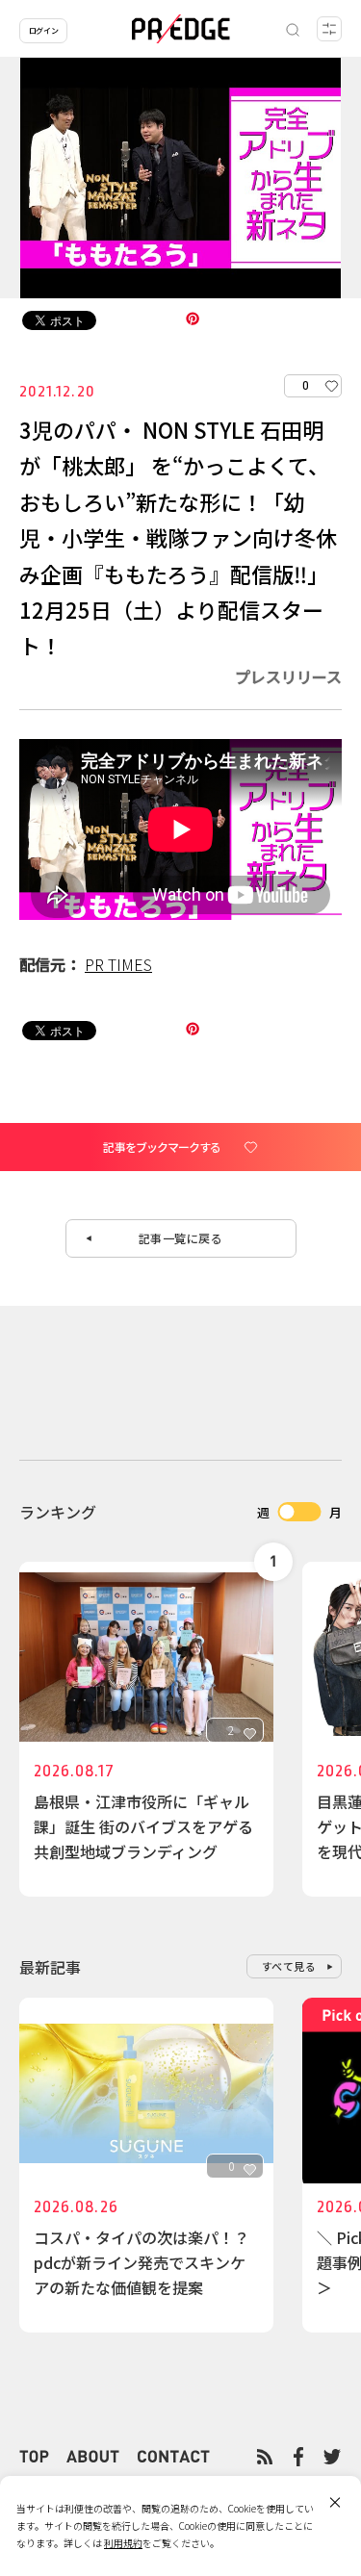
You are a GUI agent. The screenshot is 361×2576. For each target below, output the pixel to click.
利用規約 (123, 2543)
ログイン (43, 30)
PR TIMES (118, 964)
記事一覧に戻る (181, 1238)
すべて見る (289, 1966)
